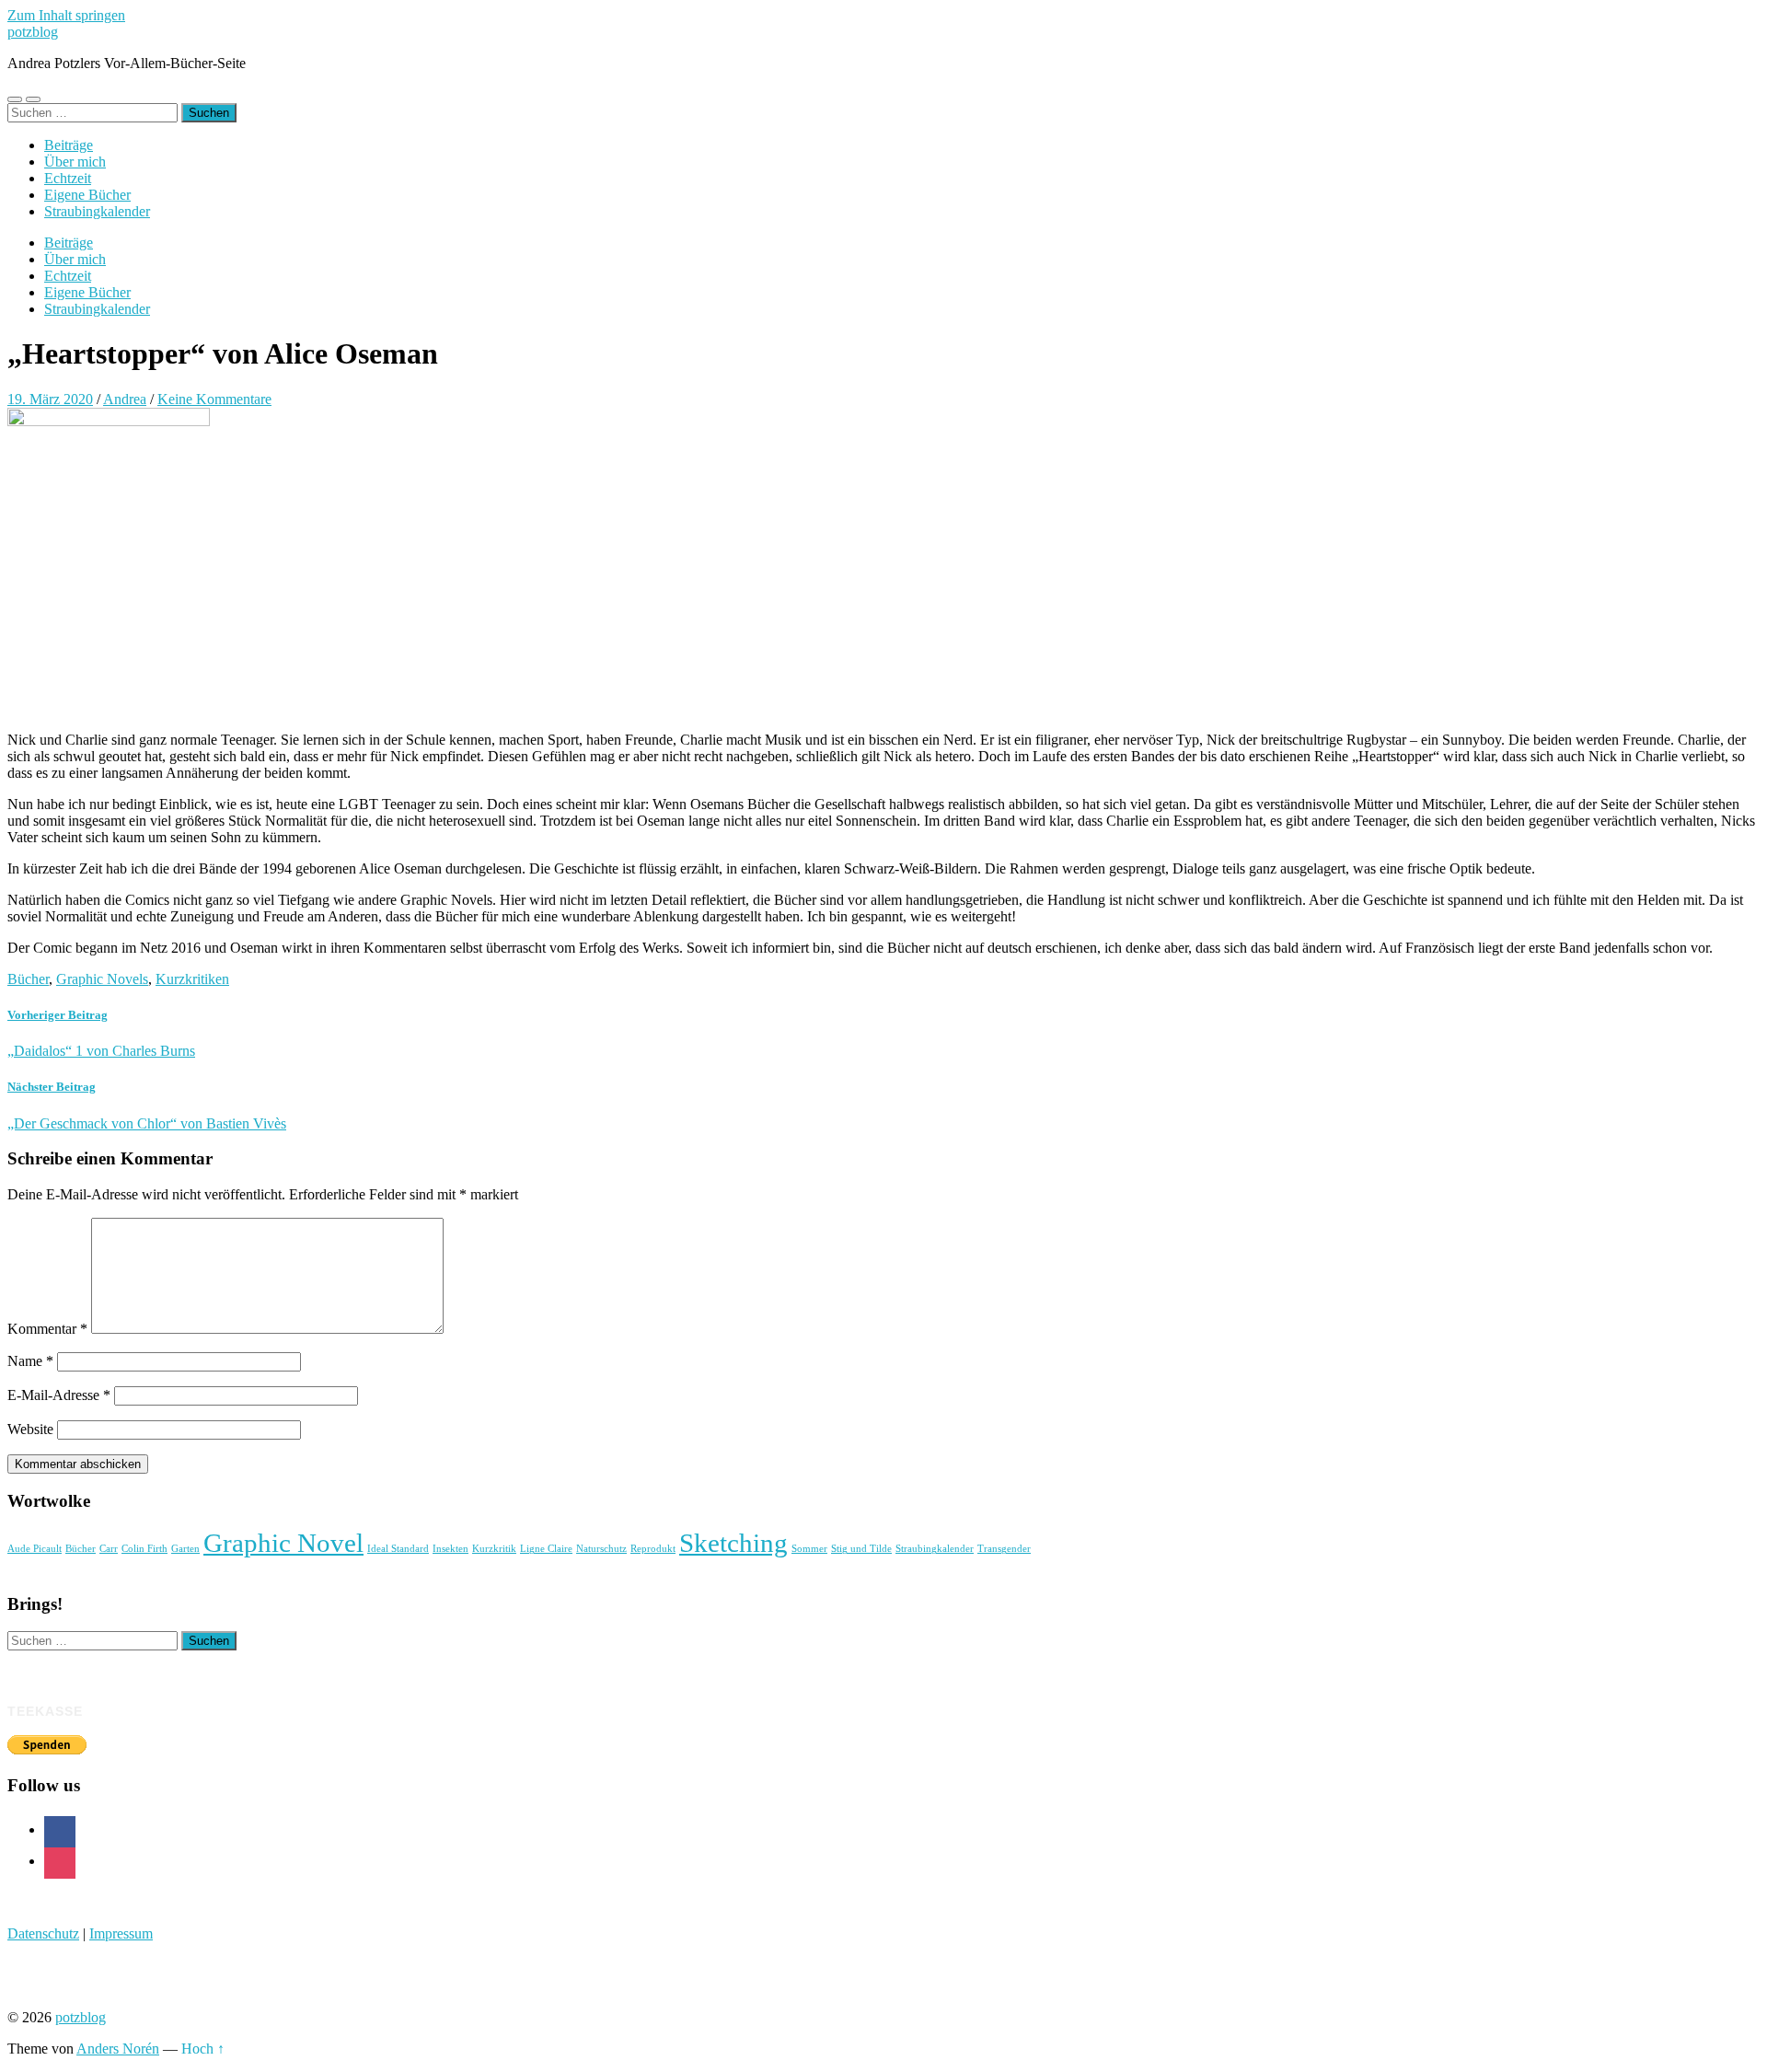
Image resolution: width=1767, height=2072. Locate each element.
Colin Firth (144, 1549)
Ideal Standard (398, 1549)
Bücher (28, 979)
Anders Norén (118, 2049)
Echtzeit (68, 178)
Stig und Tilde (861, 1549)
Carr (109, 1549)
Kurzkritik (494, 1549)
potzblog (33, 32)
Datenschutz (43, 1933)
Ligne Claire (546, 1549)
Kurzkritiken (192, 979)
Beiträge (69, 145)
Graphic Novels (102, 979)
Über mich (75, 162)
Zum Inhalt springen (66, 15)
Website (30, 1429)
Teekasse (45, 1711)
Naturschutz (601, 1549)
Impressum (121, 1933)
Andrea (125, 399)
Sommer (809, 1549)
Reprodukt (653, 1549)
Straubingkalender (97, 211)
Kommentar (47, 1329)
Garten (185, 1549)
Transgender (1004, 1549)
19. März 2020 (50, 399)
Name (30, 1361)
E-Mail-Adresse (59, 1395)
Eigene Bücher (87, 195)
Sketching (733, 1543)
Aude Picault (35, 1549)
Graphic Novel (283, 1543)
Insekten (450, 1549)
